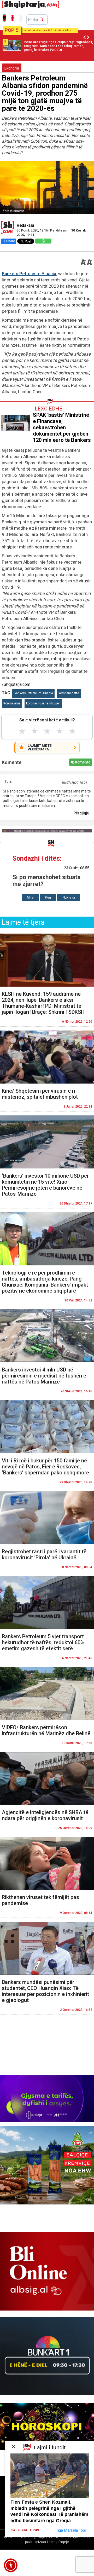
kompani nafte (69, 693)
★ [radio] (22, 731)
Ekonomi (12, 68)
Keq (48, 897)
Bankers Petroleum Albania (29, 274)
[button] (11, 2565)
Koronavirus (12, 703)
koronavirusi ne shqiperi (43, 703)
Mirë (30, 897)
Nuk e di (69, 897)
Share (11, 241)
